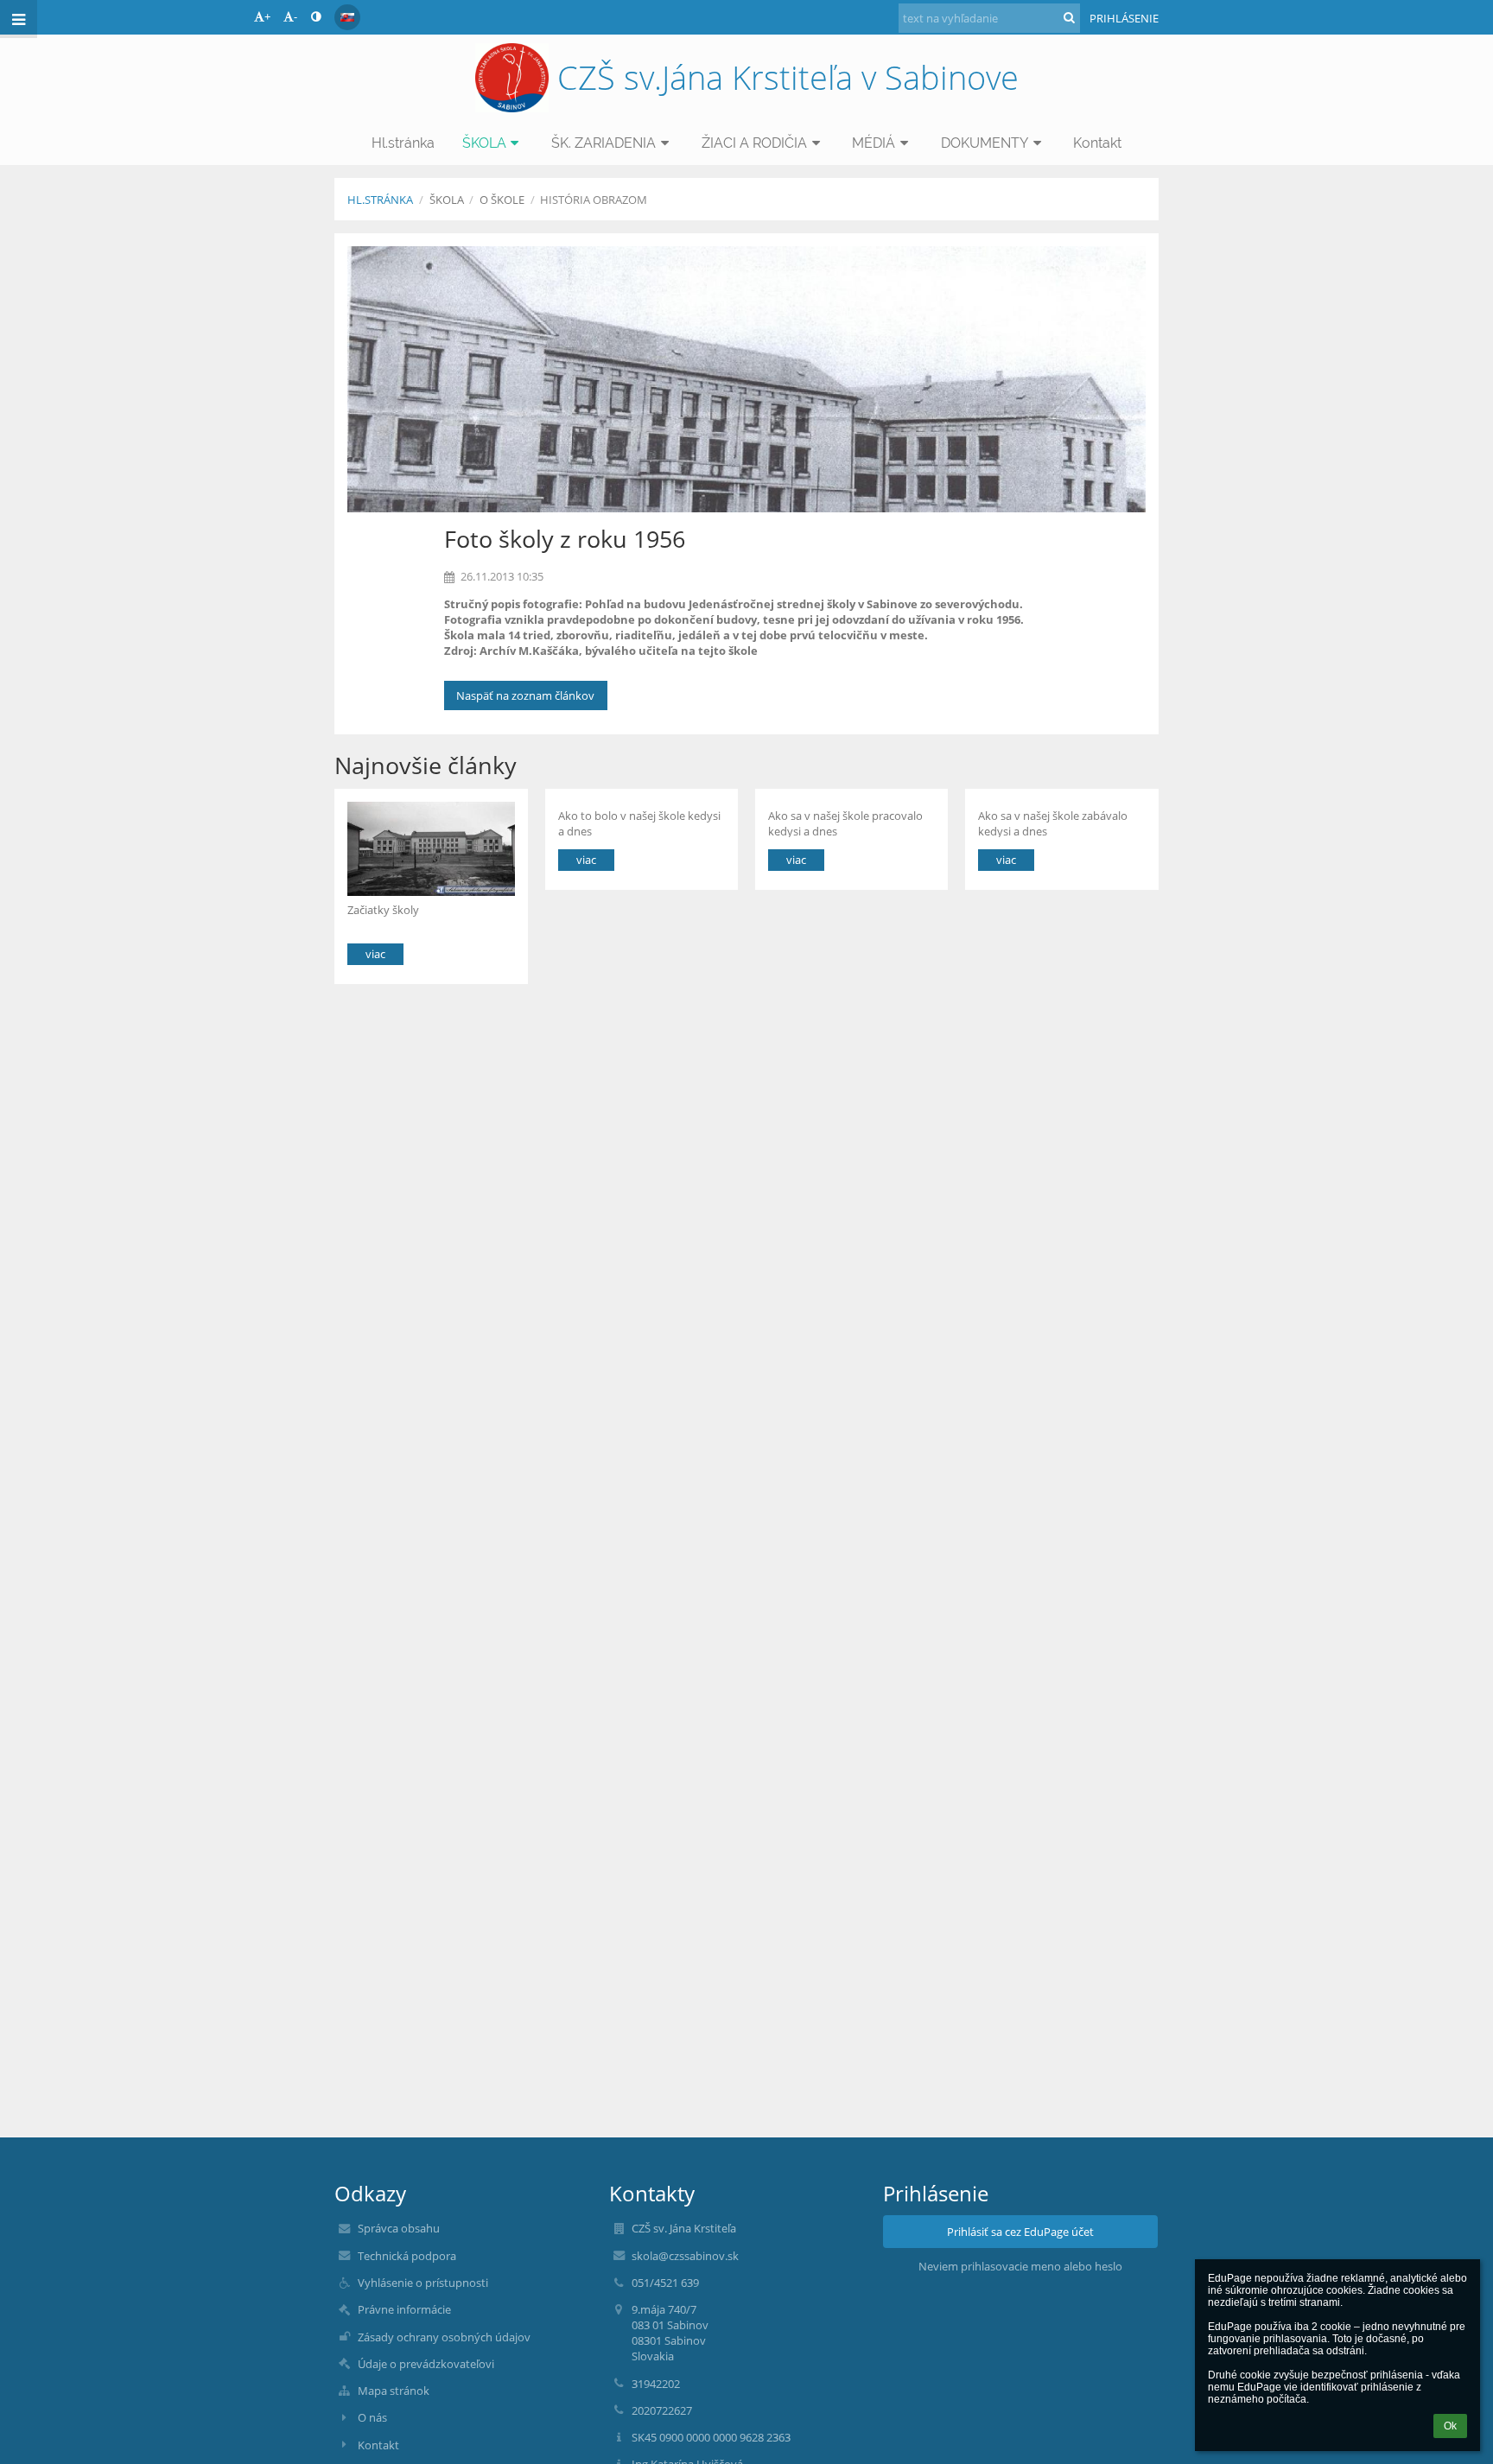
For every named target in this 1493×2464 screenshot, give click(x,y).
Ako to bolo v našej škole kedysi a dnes (639, 823)
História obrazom (594, 200)
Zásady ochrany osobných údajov (444, 2337)
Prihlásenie (1124, 18)
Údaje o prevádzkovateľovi (426, 2364)
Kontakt (378, 2445)
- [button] (295, 16)
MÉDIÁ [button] (874, 143)
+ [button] (267, 16)
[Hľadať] (1069, 17)
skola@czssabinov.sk (685, 2256)
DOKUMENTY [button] (985, 143)
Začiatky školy (383, 910)
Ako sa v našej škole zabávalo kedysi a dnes (1053, 823)
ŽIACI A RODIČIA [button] (754, 143)
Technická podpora (407, 2256)
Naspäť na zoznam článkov (525, 695)
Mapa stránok (394, 2391)
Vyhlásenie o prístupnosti (423, 2283)
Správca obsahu (399, 2228)
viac (375, 954)
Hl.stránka (380, 200)
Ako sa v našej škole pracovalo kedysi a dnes (845, 823)
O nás (372, 2417)
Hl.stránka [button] (403, 143)
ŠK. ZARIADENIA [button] (604, 143)
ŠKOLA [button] (484, 143)
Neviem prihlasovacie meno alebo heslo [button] (1020, 2266)
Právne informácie (404, 2309)
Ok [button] (1450, 2426)
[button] (316, 16)
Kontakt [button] (1097, 143)
